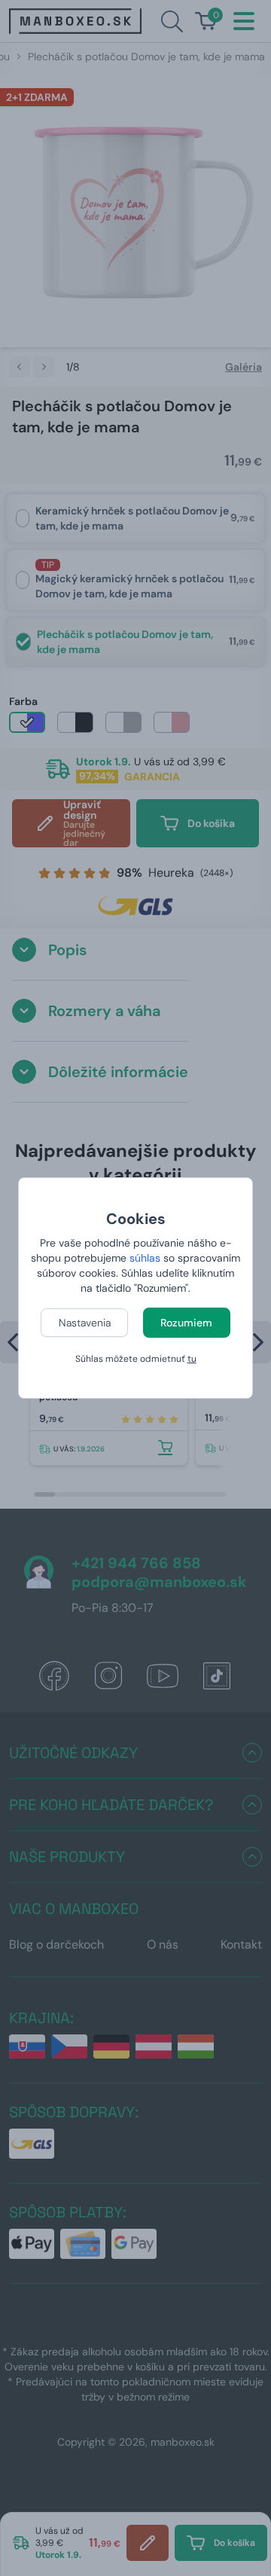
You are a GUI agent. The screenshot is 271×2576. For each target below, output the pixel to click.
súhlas (145, 1258)
